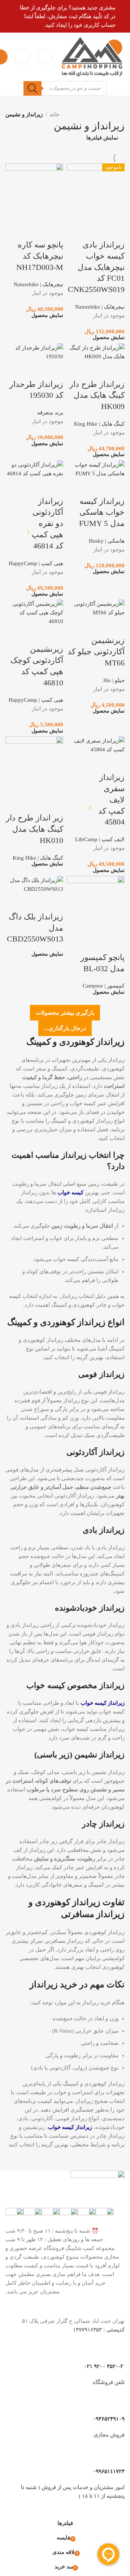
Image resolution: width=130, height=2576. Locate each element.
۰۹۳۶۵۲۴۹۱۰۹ (109, 2419)
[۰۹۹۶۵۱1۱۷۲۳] (116, 2455)
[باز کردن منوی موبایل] (45, 57)
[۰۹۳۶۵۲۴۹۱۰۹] (116, 2403)
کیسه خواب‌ (70, 1193)
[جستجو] (32, 88)
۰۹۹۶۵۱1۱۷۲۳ (109, 2471)
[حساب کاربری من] (22, 57)
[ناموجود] (34, 884)
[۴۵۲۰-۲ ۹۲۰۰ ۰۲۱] (116, 2350)
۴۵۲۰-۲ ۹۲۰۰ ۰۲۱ (104, 2366)
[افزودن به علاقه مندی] (15, 902)
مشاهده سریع (35, 902)
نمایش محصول (47, 954)
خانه (55, 114)
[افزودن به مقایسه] (54, 902)
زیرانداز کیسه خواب (103, 1703)
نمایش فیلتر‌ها (102, 138)
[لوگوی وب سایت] (92, 56)
